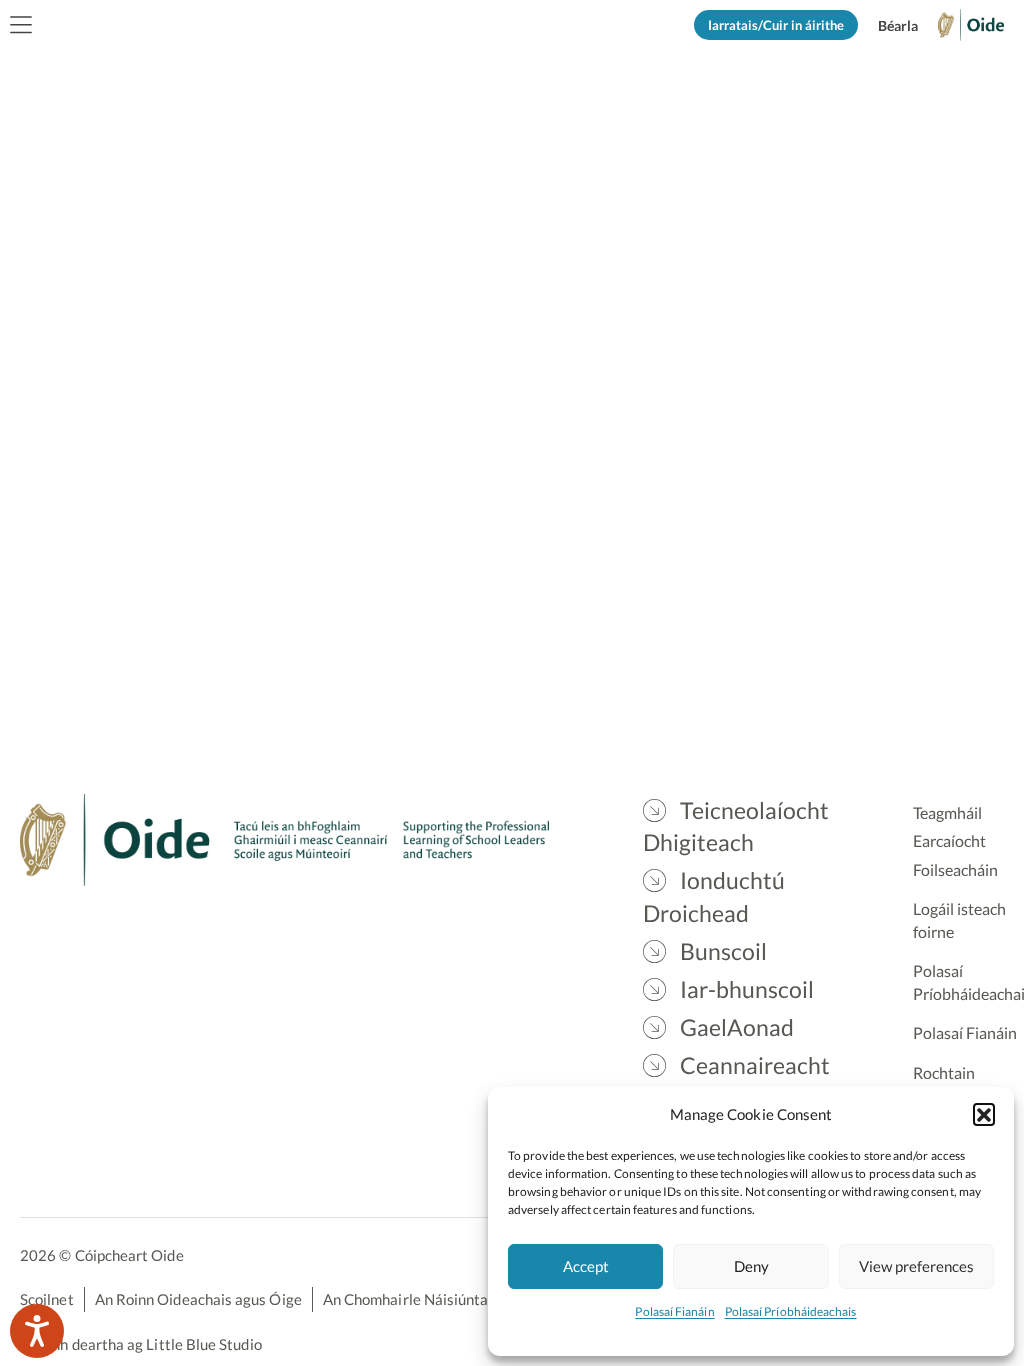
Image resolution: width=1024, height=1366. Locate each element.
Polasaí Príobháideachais (791, 1311)
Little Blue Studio (203, 1344)
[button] (984, 1114)
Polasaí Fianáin (674, 1311)
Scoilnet (47, 1299)
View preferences (916, 1266)
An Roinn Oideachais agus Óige (198, 1299)
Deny (751, 1266)
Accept (586, 1266)
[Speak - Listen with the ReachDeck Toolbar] (37, 1331)
